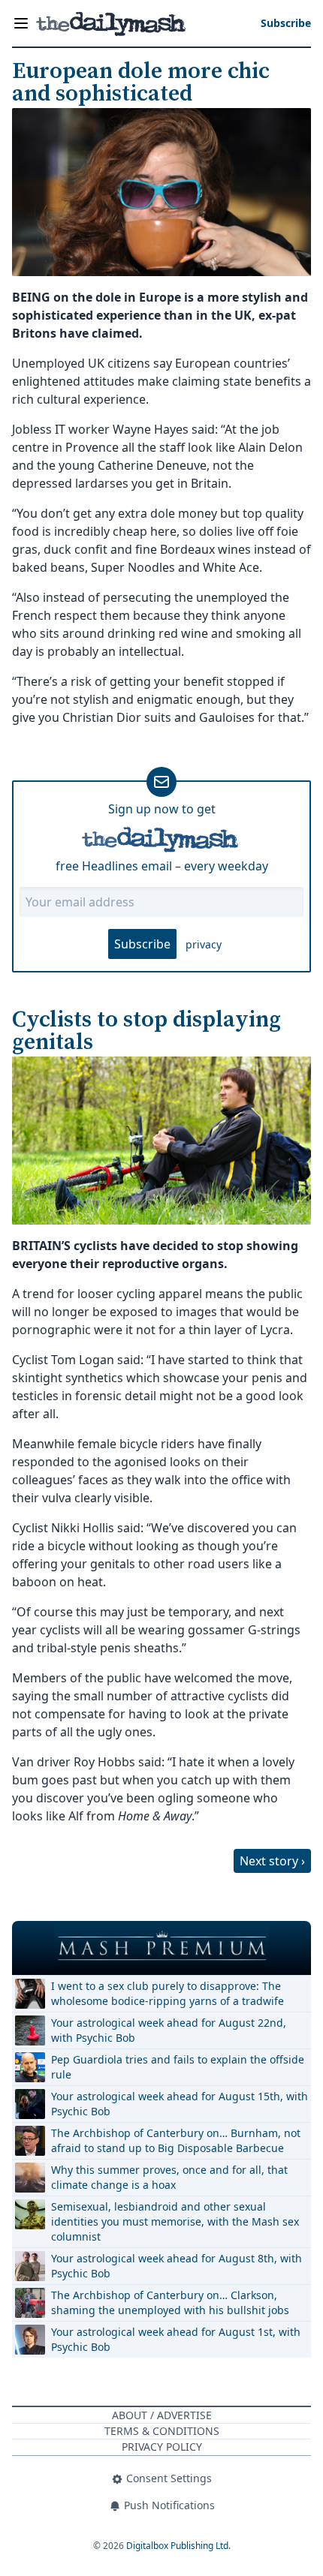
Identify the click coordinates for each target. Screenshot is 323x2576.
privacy (204, 944)
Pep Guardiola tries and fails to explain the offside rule (178, 2067)
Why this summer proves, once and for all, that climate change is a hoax (169, 2177)
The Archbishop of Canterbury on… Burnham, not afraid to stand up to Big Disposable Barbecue (176, 2140)
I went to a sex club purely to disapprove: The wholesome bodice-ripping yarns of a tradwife (168, 1993)
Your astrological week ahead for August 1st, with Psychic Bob (176, 2339)
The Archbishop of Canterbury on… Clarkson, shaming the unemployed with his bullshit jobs (170, 2302)
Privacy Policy (162, 2447)
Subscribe (142, 944)
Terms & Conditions (162, 2431)
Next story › (272, 1861)
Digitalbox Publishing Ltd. (178, 2546)
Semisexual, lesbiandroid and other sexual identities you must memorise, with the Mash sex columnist (175, 2221)
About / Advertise (162, 2415)
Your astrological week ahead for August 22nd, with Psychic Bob (169, 2030)
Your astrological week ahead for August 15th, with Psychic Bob (180, 2104)
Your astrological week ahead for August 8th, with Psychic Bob (177, 2266)
